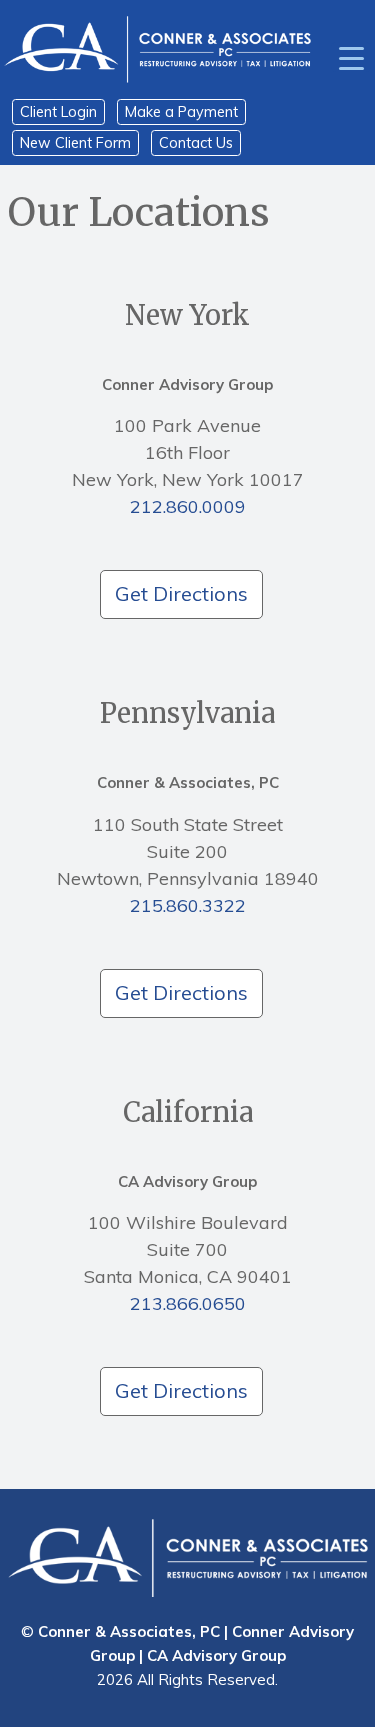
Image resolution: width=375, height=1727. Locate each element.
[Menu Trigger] (351, 57)
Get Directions (181, 593)
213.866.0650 (188, 1303)
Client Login (58, 112)
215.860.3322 (188, 905)
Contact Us (196, 143)
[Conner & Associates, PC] (157, 48)
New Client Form (75, 143)
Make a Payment (181, 112)
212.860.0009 (188, 506)
